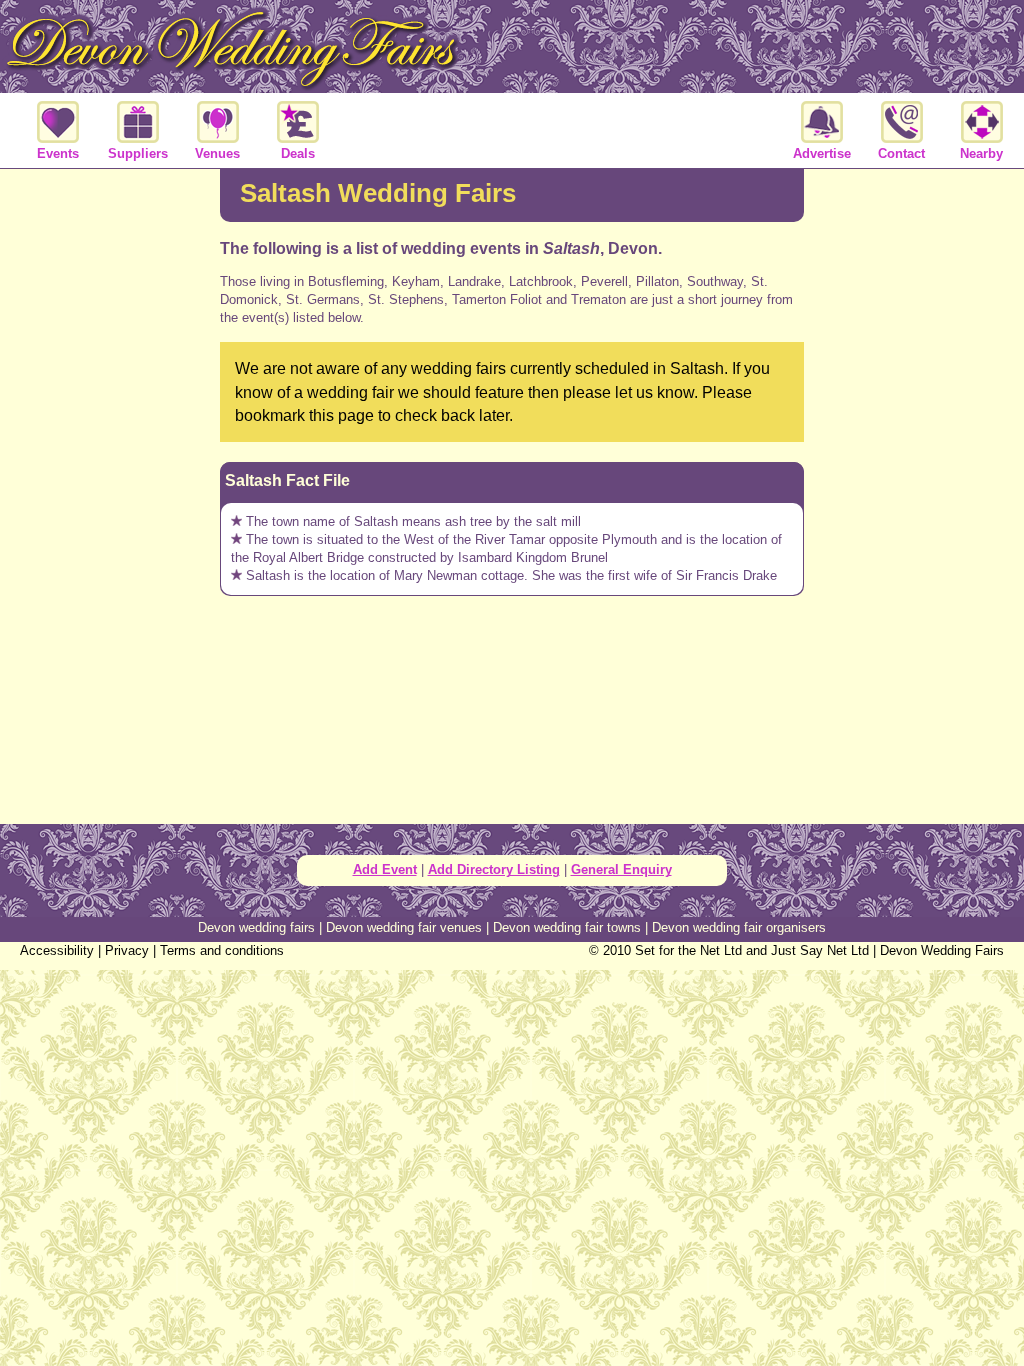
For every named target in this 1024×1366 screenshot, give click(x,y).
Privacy (127, 950)
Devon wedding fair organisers (739, 927)
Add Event (385, 869)
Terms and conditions (222, 950)
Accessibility (57, 950)
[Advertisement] (110, 494)
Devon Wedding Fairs (942, 950)
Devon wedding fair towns (567, 927)
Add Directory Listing (494, 869)
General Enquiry (621, 869)
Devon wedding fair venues (404, 927)
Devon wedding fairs (256, 927)
